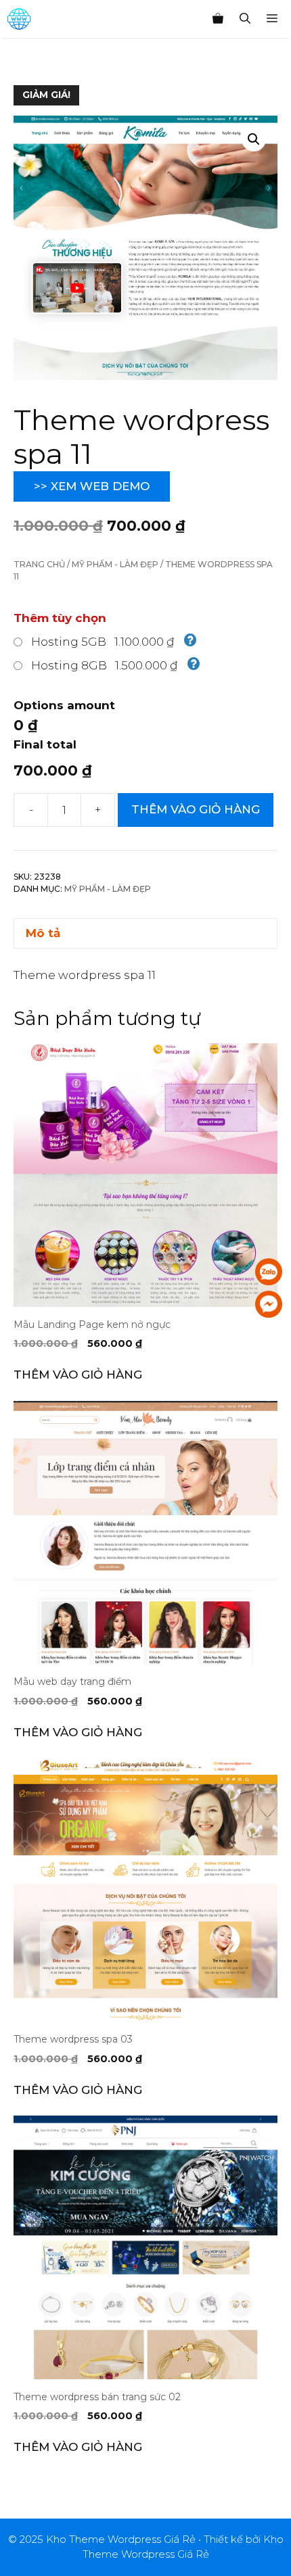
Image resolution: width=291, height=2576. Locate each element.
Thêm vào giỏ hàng (196, 809)
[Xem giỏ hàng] (218, 19)
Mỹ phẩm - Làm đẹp (115, 564)
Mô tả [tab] (43, 933)
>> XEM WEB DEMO (92, 486)
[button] (254, 139)
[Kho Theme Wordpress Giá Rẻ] (19, 19)
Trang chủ (39, 564)
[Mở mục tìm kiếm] (245, 19)
